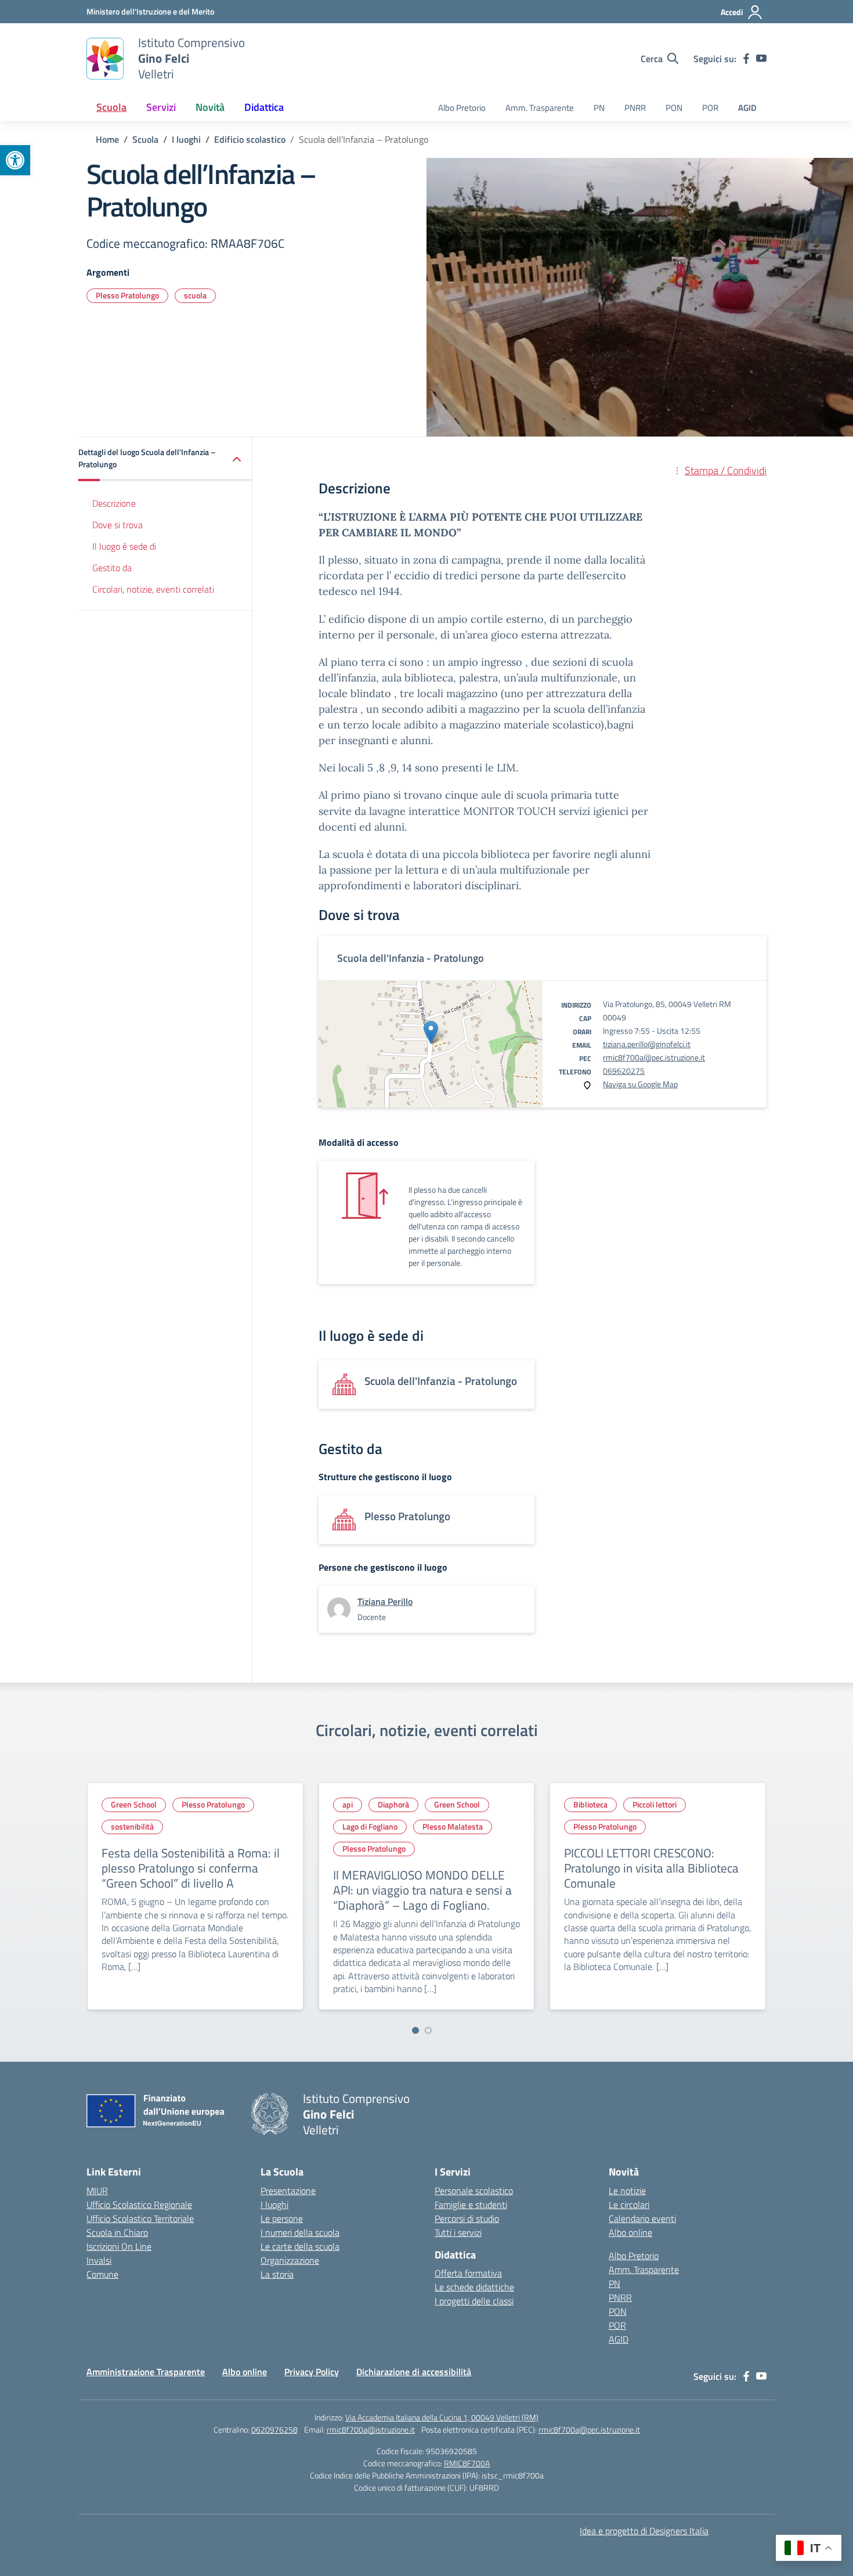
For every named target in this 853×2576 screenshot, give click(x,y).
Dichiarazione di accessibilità (414, 2372)
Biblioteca (590, 1804)
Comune (102, 2274)
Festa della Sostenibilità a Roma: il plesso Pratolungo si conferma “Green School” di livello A (191, 1868)
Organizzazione (290, 2260)
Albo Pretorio (462, 108)
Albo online (630, 2232)
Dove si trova (118, 525)
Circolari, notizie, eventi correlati (153, 589)
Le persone (282, 2218)
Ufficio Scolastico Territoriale (140, 2218)
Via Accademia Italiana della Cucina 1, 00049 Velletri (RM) (442, 2417)
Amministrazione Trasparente (146, 2372)
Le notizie (627, 2191)
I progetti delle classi (474, 2301)
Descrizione (114, 504)
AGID (747, 108)
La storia (277, 2274)
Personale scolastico (474, 2191)
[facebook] (746, 59)
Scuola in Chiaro (117, 2232)
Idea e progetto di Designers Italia (644, 2531)
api (348, 1804)
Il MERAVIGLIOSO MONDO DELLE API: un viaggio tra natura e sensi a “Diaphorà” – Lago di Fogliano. (422, 1890)
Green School (134, 1804)
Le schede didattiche (474, 2287)
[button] (15, 160)
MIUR (97, 2191)
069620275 (624, 1071)
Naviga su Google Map (640, 1084)
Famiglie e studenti (471, 2205)
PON (674, 108)
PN (599, 108)
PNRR (635, 108)
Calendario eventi (642, 2218)
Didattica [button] (264, 107)
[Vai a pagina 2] (428, 2030)
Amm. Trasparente (540, 108)
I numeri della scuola (300, 2232)
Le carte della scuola (300, 2246)
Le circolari (629, 2205)
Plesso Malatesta (453, 1826)
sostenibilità (132, 1826)
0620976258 (274, 2429)
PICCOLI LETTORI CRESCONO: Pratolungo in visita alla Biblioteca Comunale (651, 1868)
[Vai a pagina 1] (415, 2030)
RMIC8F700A (467, 2463)
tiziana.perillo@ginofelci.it (647, 1044)
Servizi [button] (161, 107)
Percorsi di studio (467, 2218)
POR (710, 108)
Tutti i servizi (458, 2232)
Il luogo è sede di (124, 546)
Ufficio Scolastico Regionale (139, 2205)
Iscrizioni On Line (119, 2246)
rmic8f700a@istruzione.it (371, 2429)
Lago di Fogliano (370, 1826)
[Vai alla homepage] (105, 59)
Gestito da (112, 568)
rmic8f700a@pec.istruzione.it (654, 1057)
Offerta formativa (468, 2273)
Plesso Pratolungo (127, 295)
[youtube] (761, 59)
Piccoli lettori (655, 1804)
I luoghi (274, 2205)
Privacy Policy (312, 2372)
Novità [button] (210, 107)
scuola (195, 295)
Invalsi (99, 2260)
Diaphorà (393, 1804)
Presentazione (288, 2191)
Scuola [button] (111, 107)
